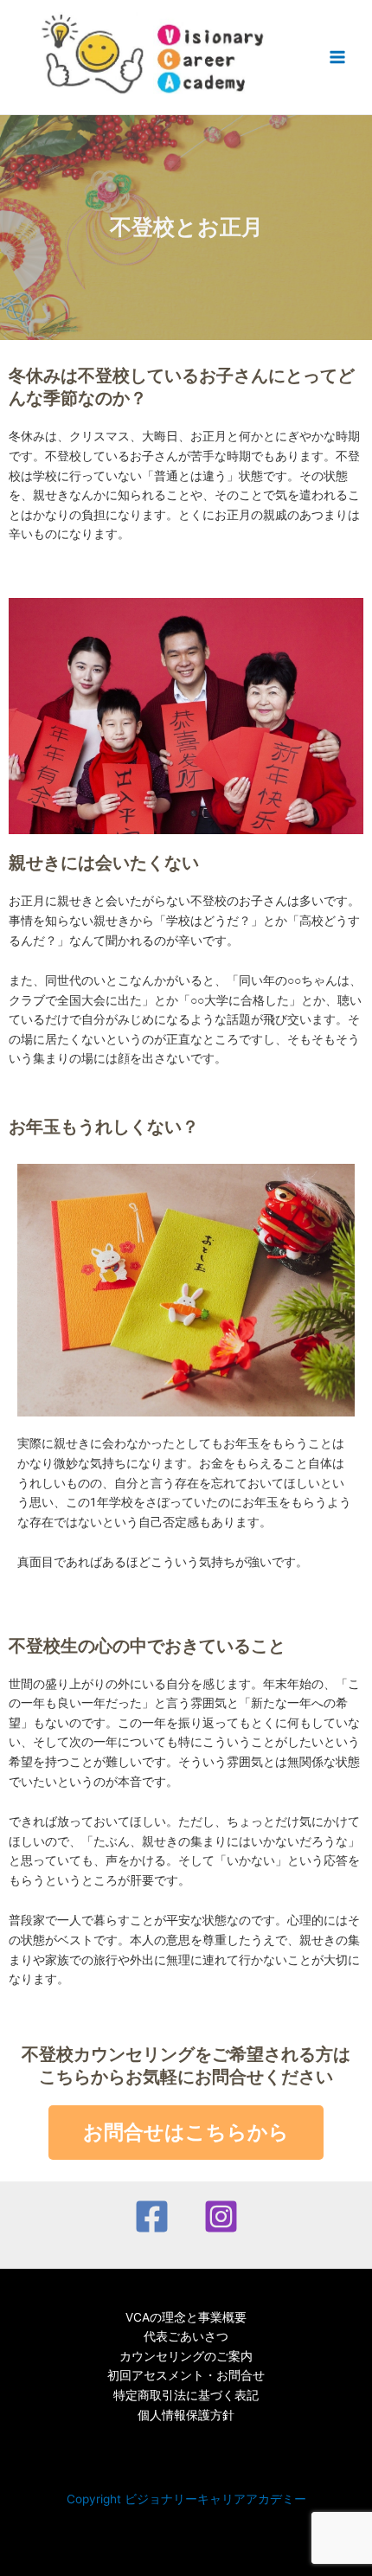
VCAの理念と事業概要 (186, 2317)
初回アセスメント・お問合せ (186, 2375)
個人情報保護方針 (186, 2415)
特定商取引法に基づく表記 (186, 2395)
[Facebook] (152, 2216)
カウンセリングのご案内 (186, 2356)
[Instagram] (221, 2216)
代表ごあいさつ (186, 2336)
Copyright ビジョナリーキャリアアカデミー (186, 2499)
